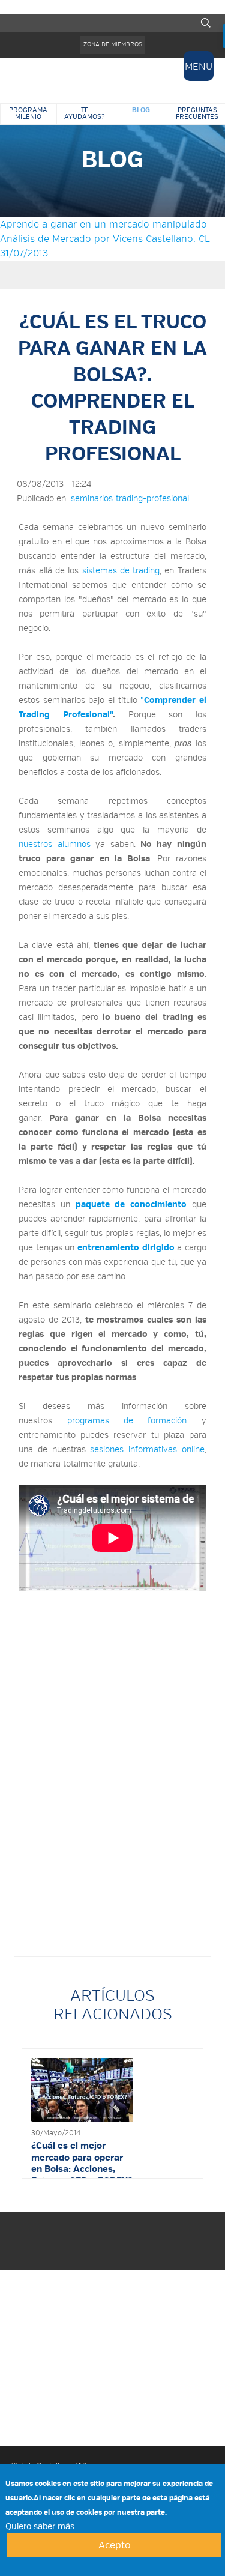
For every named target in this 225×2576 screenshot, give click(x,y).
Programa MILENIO (28, 113)
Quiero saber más (40, 2526)
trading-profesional (152, 498)
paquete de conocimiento (131, 1204)
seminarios (92, 498)
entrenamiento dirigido (126, 1247)
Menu (199, 66)
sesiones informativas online (147, 1449)
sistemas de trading (121, 570)
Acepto (115, 2545)
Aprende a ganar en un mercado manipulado (103, 224)
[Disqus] (112, 1793)
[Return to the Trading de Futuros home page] (113, 80)
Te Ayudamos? (85, 113)
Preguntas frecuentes (197, 113)
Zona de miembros (113, 44)
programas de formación (127, 1420)
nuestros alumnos (54, 844)
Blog (141, 110)
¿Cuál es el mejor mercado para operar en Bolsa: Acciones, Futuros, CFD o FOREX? (82, 2163)
